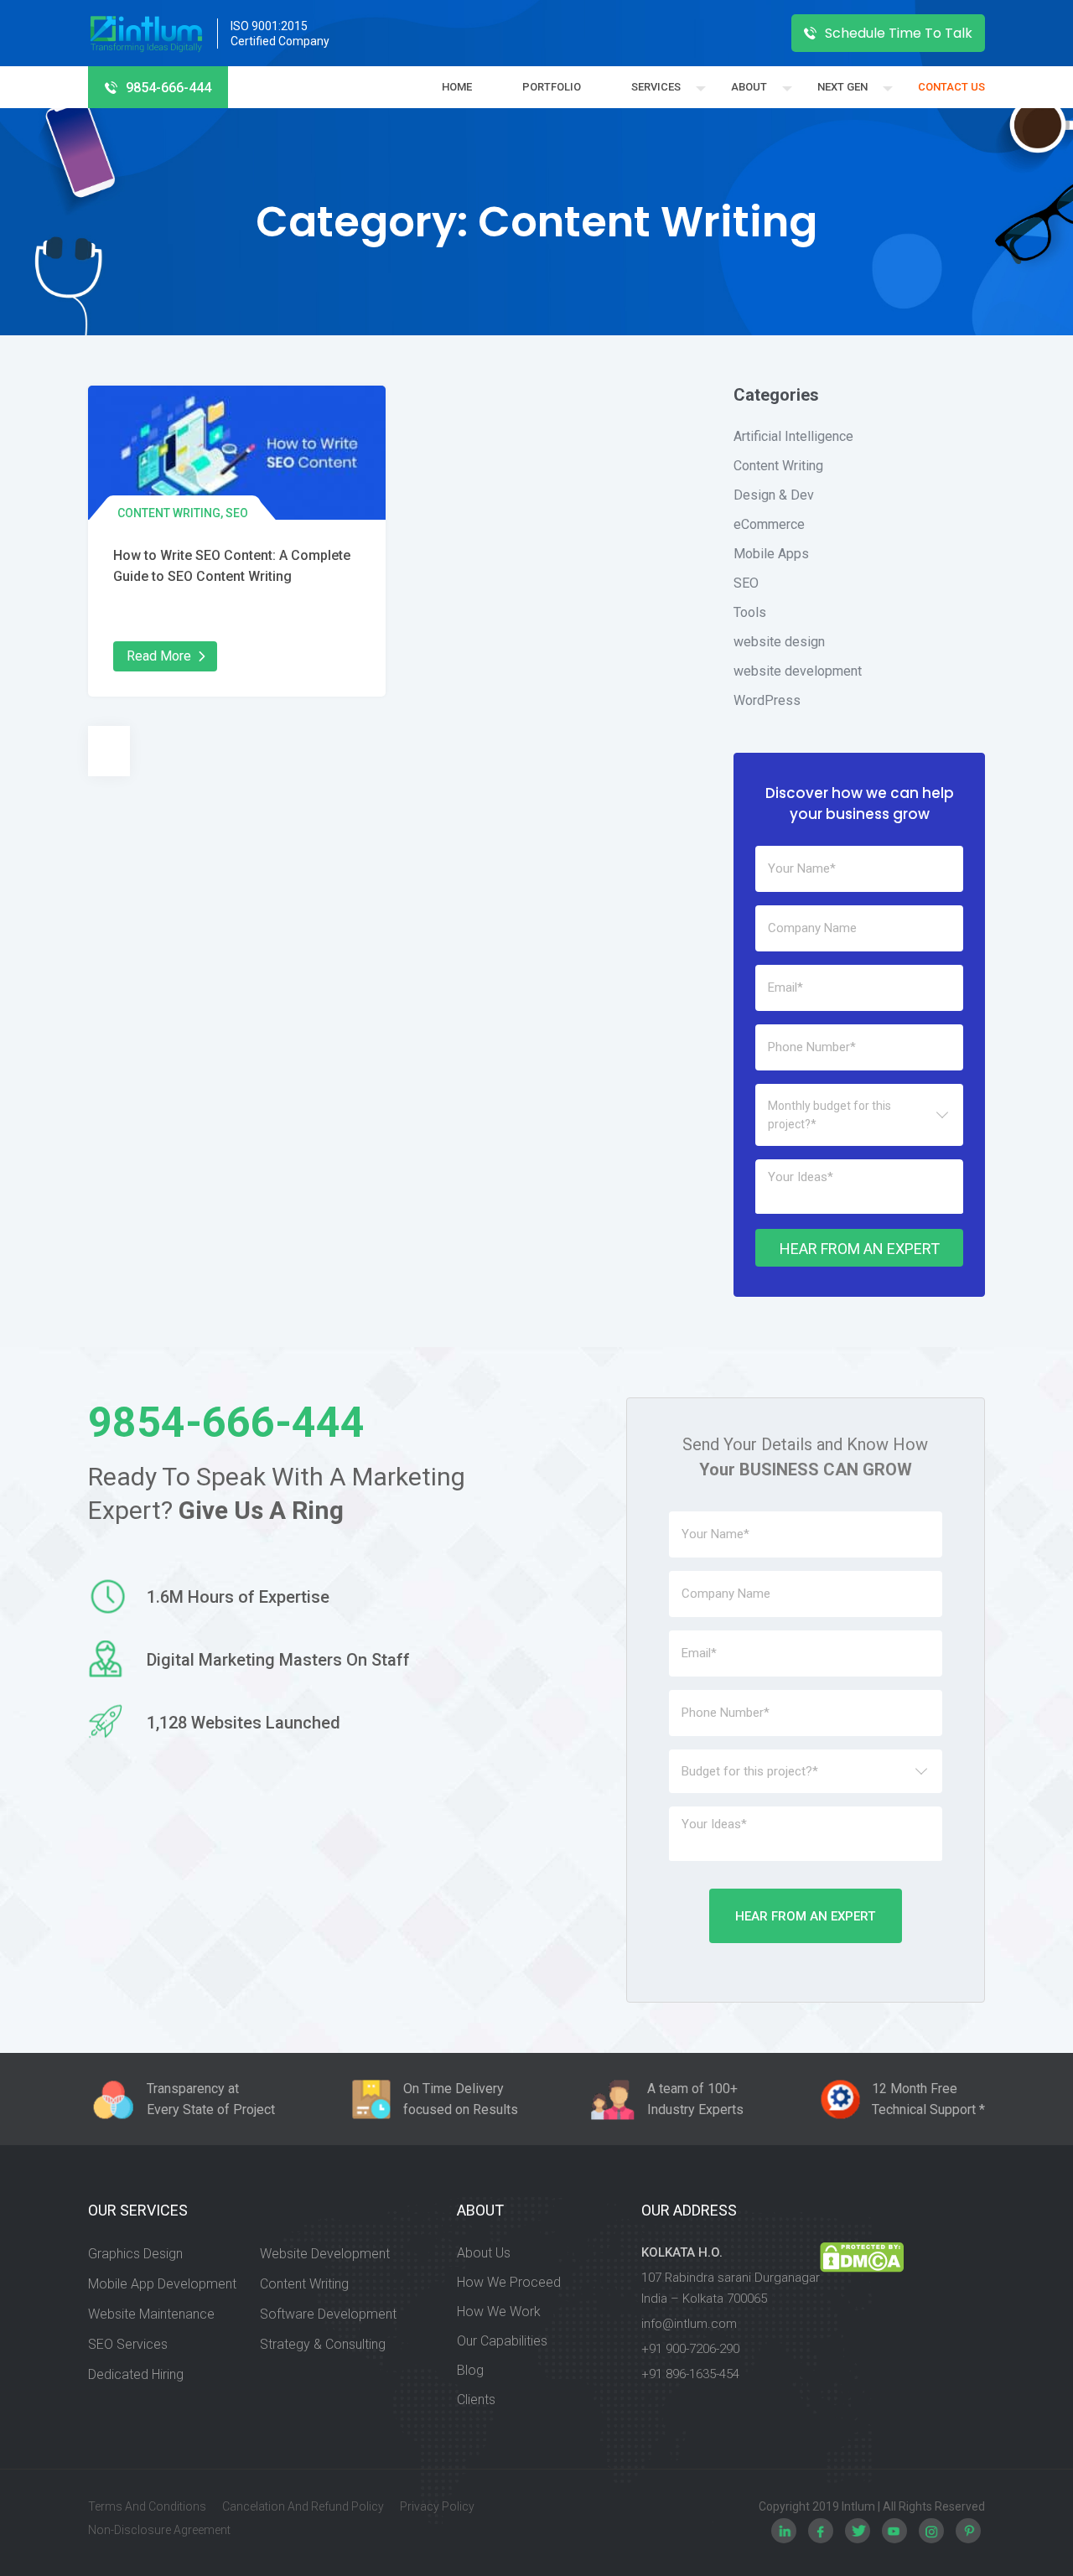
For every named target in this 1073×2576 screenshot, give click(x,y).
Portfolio (552, 87)
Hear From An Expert (860, 1249)
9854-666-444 (168, 88)
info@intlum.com (689, 2324)
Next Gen (842, 87)
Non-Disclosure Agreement (159, 2530)
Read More (159, 656)
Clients (476, 2400)
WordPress (767, 700)
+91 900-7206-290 (690, 2349)
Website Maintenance (151, 2314)
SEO (237, 513)
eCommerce (769, 524)
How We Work (499, 2312)
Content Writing (169, 513)
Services (656, 87)
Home (457, 87)
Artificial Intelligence (793, 436)
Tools (750, 612)
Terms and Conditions (147, 2506)
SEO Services (128, 2344)
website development (798, 671)
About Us (484, 2253)
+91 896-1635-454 (690, 2374)
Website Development (325, 2254)
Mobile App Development (162, 2284)
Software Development (328, 2314)
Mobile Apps (771, 554)
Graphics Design (135, 2254)
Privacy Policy (437, 2506)
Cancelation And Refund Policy (303, 2506)
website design (779, 642)
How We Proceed (509, 2282)
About (749, 87)
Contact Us (951, 87)
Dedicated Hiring (136, 2374)
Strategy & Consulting (323, 2344)
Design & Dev (774, 495)
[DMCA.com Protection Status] (862, 2316)
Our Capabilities (502, 2341)
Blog (470, 2370)
